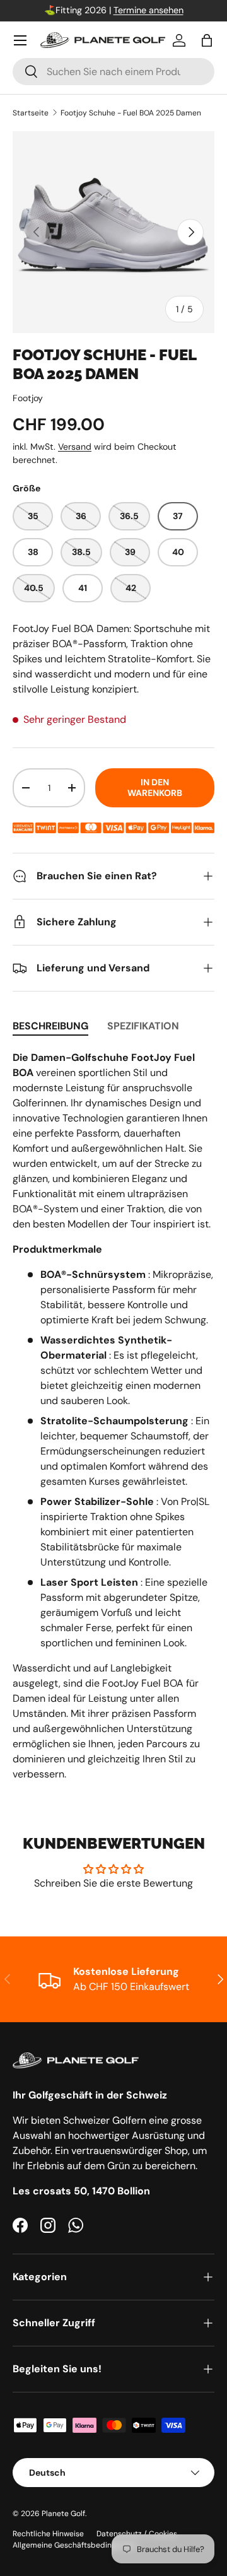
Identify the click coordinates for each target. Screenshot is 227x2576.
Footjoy (28, 398)
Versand (75, 447)
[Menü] (20, 40)
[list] (113, 232)
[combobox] (113, 72)
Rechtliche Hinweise (48, 2534)
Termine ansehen (148, 10)
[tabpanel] (113, 1416)
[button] (207, 40)
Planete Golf (63, 2514)
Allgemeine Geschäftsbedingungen (75, 2545)
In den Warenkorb (155, 787)
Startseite (31, 113)
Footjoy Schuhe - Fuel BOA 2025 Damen (131, 113)
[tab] (50, 1026)
